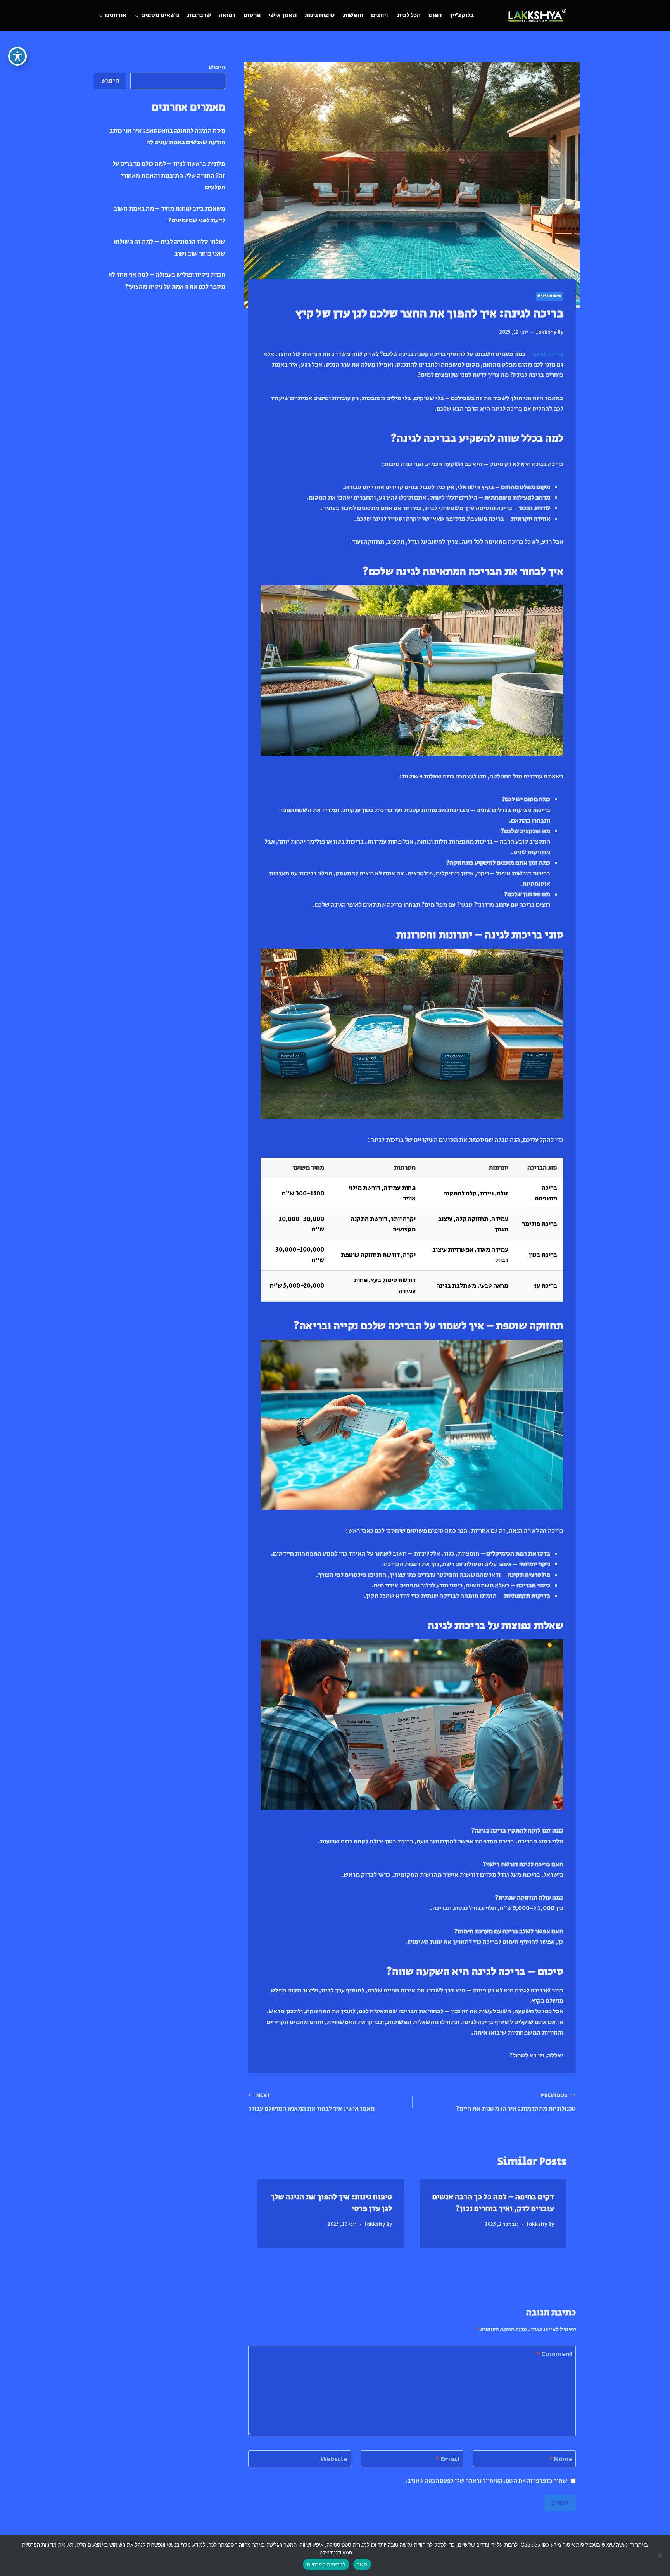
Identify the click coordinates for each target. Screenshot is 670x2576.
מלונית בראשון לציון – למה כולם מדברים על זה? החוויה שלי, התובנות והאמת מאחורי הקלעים (169, 175)
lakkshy (546, 332)
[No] (660, 2555)
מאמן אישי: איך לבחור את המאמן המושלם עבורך (311, 2103)
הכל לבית (409, 15)
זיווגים (380, 15)
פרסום (252, 15)
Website (334, 2459)
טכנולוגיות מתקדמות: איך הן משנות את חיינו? (516, 2103)
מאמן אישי (282, 15)
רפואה (227, 15)
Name (561, 2459)
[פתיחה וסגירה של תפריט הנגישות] (17, 56)
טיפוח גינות (319, 15)
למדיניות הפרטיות (326, 2564)
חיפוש (217, 67)
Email (448, 2459)
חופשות (353, 15)
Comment (554, 2354)
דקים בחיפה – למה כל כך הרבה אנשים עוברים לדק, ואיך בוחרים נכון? (493, 2203)
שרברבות (199, 15)
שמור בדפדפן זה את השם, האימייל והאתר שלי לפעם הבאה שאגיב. (486, 2481)
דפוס (435, 15)
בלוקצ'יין (462, 15)
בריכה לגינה (548, 354)
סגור (362, 2564)
